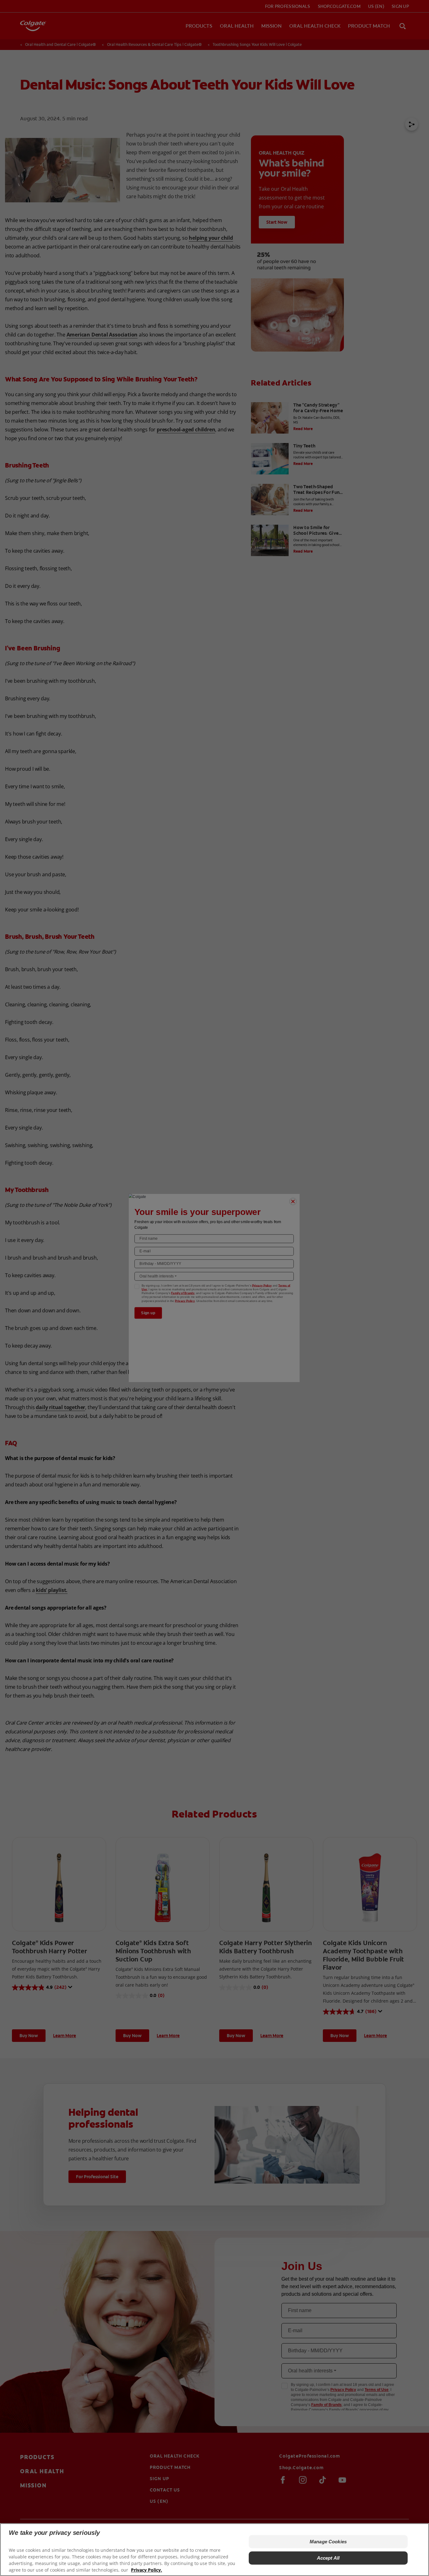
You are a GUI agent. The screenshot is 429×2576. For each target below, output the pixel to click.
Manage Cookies (328, 2542)
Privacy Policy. (147, 2570)
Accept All (328, 2558)
